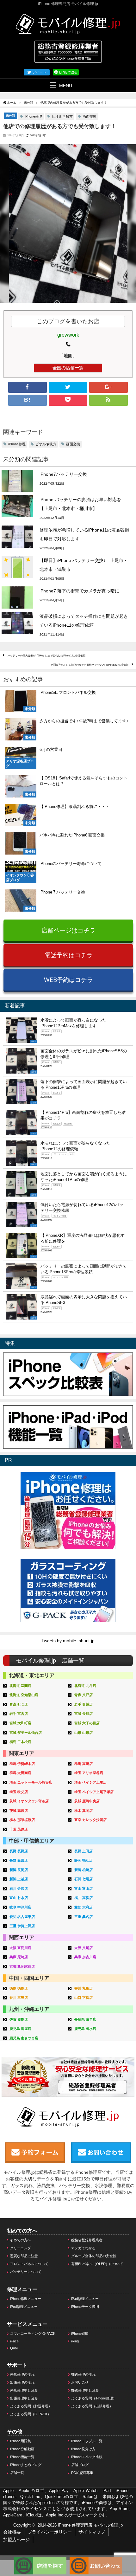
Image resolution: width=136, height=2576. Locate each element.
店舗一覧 (17, 2473)
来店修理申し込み (24, 2390)
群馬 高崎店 (83, 1764)
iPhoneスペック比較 (87, 2457)
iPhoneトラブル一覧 (87, 2441)
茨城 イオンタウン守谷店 (29, 1801)
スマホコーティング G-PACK (33, 2334)
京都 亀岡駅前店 (22, 1966)
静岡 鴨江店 (83, 1860)
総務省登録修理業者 (87, 2240)
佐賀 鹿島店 (19, 2019)
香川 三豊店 (19, 1998)
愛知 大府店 (83, 1907)
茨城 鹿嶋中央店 (87, 1801)
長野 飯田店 (19, 1860)
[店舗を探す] (40, 2560)
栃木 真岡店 (83, 1811)
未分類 (10, 115)
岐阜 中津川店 (20, 1907)
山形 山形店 (83, 1733)
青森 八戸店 (83, 1695)
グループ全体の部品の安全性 (94, 2256)
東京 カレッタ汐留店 (90, 1820)
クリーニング (21, 2248)
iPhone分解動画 (22, 2449)
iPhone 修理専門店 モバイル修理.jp (90, 2525)
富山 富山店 (83, 1888)
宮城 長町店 (83, 1714)
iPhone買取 (80, 2334)
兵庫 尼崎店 (19, 1957)
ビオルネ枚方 (62, 116)
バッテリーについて (26, 2272)
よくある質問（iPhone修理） (94, 2398)
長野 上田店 (83, 1851)
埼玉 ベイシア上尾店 (90, 1782)
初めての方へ (21, 2240)
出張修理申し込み (24, 2398)
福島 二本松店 (20, 1742)
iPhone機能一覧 (22, 2457)
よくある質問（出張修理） (92, 2406)
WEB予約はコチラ (68, 980)
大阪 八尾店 (83, 1948)
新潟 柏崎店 (83, 1870)
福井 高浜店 (83, 1898)
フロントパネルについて (29, 2264)
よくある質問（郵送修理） (31, 2406)
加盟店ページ (16, 2540)
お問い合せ (80, 2382)
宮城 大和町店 (20, 1723)
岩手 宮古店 (19, 1714)
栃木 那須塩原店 (22, 1820)
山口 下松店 (83, 1998)
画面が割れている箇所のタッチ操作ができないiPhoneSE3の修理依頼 (90, 665)
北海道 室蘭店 (20, 1686)
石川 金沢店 (19, 1888)
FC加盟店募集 (82, 2473)
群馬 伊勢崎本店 (22, 1764)
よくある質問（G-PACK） (31, 2414)
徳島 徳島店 (19, 1988)
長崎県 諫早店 (85, 2019)
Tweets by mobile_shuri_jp (68, 1641)
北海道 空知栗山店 (24, 1695)
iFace (14, 2341)
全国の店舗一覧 (68, 368)
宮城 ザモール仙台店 (26, 1733)
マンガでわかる (83, 2248)
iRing (75, 2341)
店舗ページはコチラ (68, 930)
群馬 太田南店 (20, 1773)
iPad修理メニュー (85, 2299)
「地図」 (68, 356)
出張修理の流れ (22, 2382)
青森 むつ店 (19, 1704)
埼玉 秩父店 (19, 1792)
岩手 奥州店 (83, 1704)
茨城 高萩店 (19, 1811)
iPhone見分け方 (83, 2449)
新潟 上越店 (19, 1879)
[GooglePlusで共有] (108, 387)
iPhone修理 (33, 116)
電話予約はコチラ (69, 955)
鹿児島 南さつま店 (24, 2038)
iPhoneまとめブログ (26, 2465)
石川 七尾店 (83, 1879)
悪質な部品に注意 (24, 2256)
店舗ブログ (80, 2465)
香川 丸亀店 (83, 1988)
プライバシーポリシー (50, 2532)
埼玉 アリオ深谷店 (89, 1773)
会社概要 (12, 2532)
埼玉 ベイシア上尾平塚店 (94, 1792)
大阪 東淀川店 (20, 1948)
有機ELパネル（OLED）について (97, 2264)
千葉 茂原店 (19, 1829)
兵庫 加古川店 (85, 1957)
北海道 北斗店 (85, 1686)
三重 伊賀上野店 (22, 1926)
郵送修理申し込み (85, 2390)
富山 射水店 (19, 1898)
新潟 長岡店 (19, 1870)
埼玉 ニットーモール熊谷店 (31, 1782)
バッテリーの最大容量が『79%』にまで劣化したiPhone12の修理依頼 (46, 655)
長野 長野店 (19, 1851)
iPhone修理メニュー (26, 2299)
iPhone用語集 (21, 2441)
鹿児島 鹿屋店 (20, 2029)
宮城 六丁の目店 (87, 1723)
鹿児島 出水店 (85, 2029)
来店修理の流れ (22, 2374)
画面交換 (90, 116)
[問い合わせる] (96, 2560)
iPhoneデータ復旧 (85, 2307)
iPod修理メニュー (24, 2307)
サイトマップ (92, 2532)
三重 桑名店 (83, 1917)
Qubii (14, 2348)
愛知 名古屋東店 (22, 1917)
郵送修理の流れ (83, 2374)
